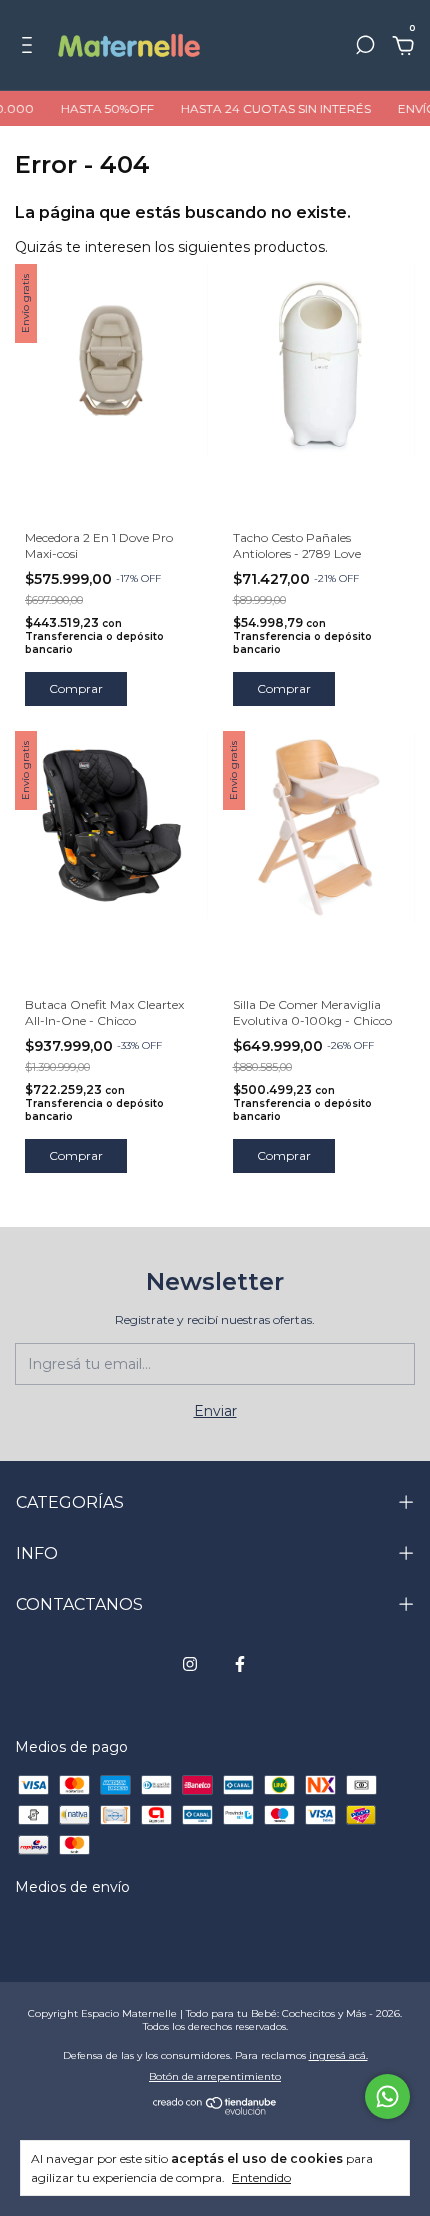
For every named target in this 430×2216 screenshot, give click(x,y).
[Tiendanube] (215, 2110)
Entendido (261, 2177)
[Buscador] (365, 48)
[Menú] (30, 48)
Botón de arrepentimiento (215, 2076)
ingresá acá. (338, 2055)
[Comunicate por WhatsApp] (387, 2096)
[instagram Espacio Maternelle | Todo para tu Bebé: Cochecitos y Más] (190, 1664)
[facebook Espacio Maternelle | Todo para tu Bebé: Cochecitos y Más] (240, 1664)
